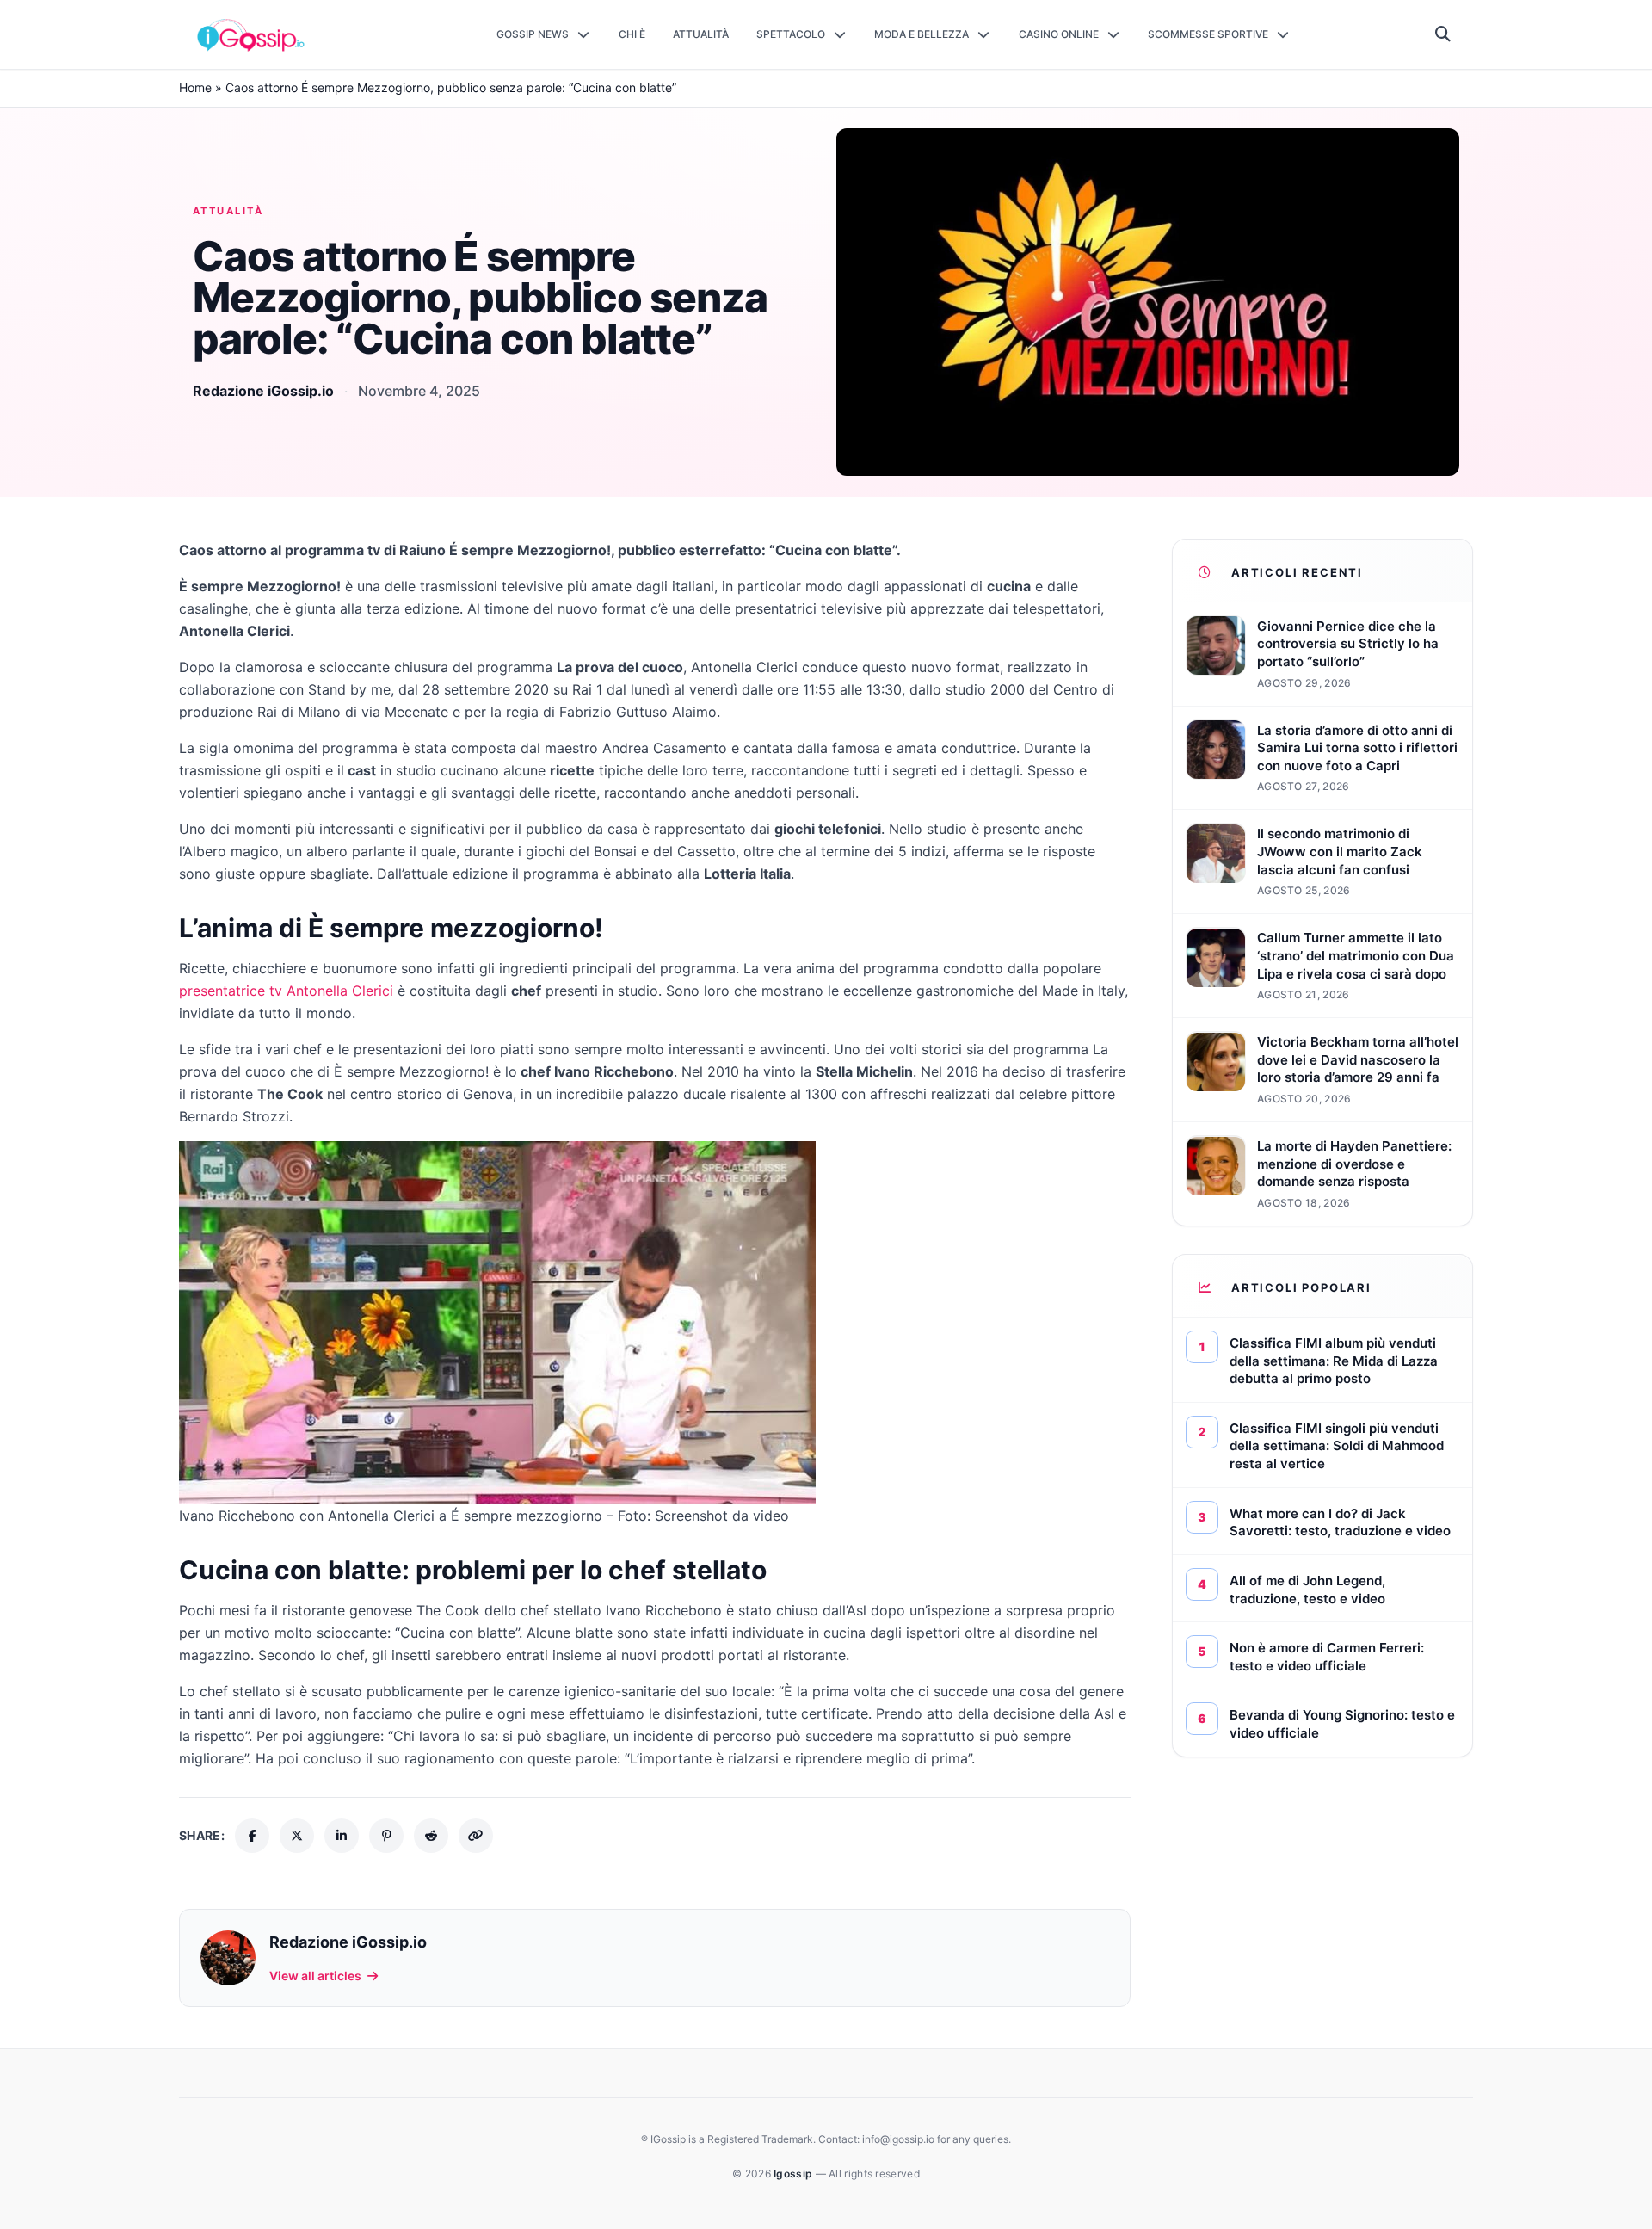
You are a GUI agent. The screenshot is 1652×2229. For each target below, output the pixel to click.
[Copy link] (476, 1836)
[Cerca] (1443, 34)
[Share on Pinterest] (386, 1836)
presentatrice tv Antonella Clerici (286, 991)
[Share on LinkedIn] (342, 1836)
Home (195, 87)
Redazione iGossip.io (263, 391)
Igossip (794, 2173)
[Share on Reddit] (431, 1836)
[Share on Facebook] (252, 1836)
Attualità (228, 211)
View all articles (315, 1976)
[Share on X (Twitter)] (297, 1836)
